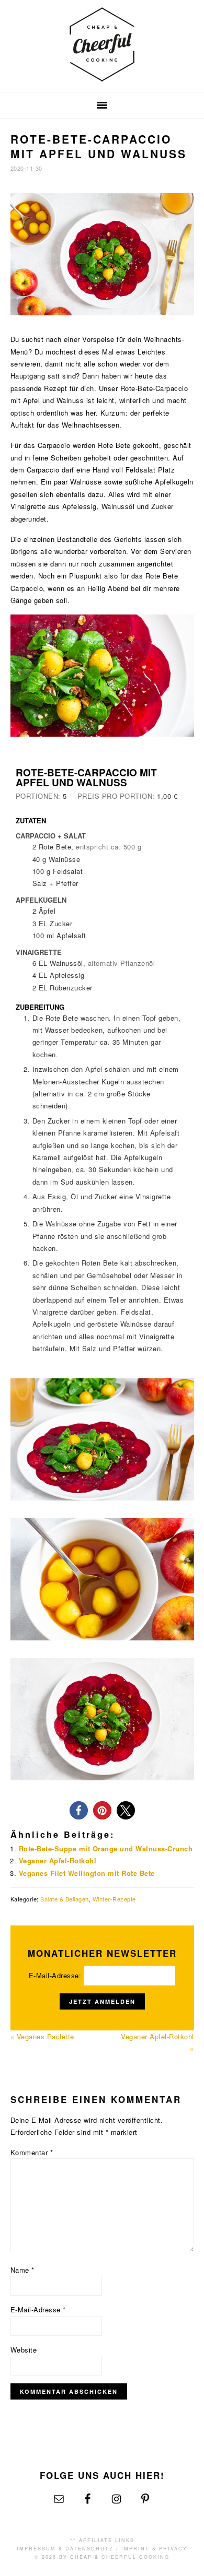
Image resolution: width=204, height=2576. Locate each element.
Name (22, 2270)
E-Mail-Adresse (38, 2309)
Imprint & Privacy (154, 2549)
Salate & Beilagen (65, 1899)
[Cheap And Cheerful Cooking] (102, 75)
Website (24, 2350)
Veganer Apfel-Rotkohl (58, 1860)
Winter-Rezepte (114, 1899)
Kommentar (32, 2152)
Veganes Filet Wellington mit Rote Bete (87, 1873)
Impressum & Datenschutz (65, 2549)
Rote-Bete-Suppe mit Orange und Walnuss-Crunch (106, 1848)
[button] (79, 1810)
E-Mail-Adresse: (56, 1975)
